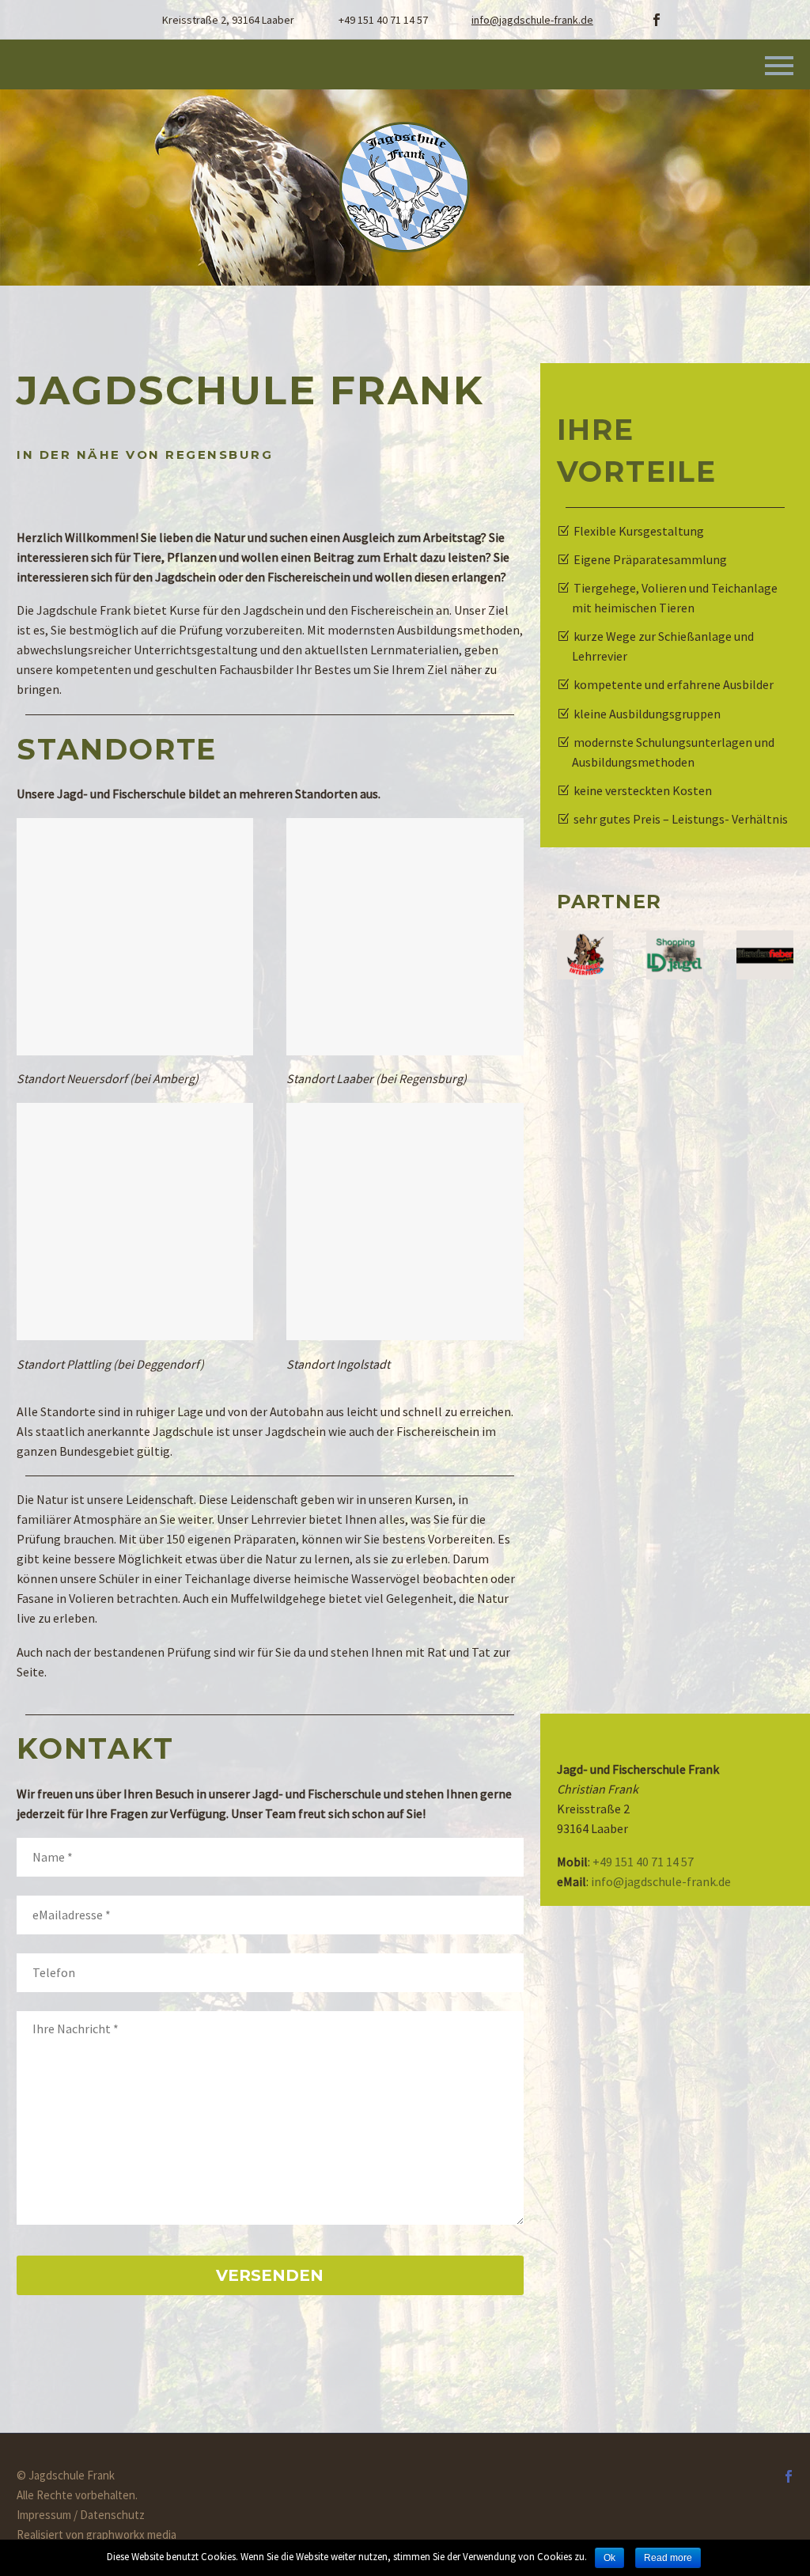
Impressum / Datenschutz (81, 2515)
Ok (609, 2558)
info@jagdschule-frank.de (532, 20)
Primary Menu (779, 66)
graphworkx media (131, 2534)
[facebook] (657, 20)
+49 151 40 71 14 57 (643, 1862)
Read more (668, 2558)
